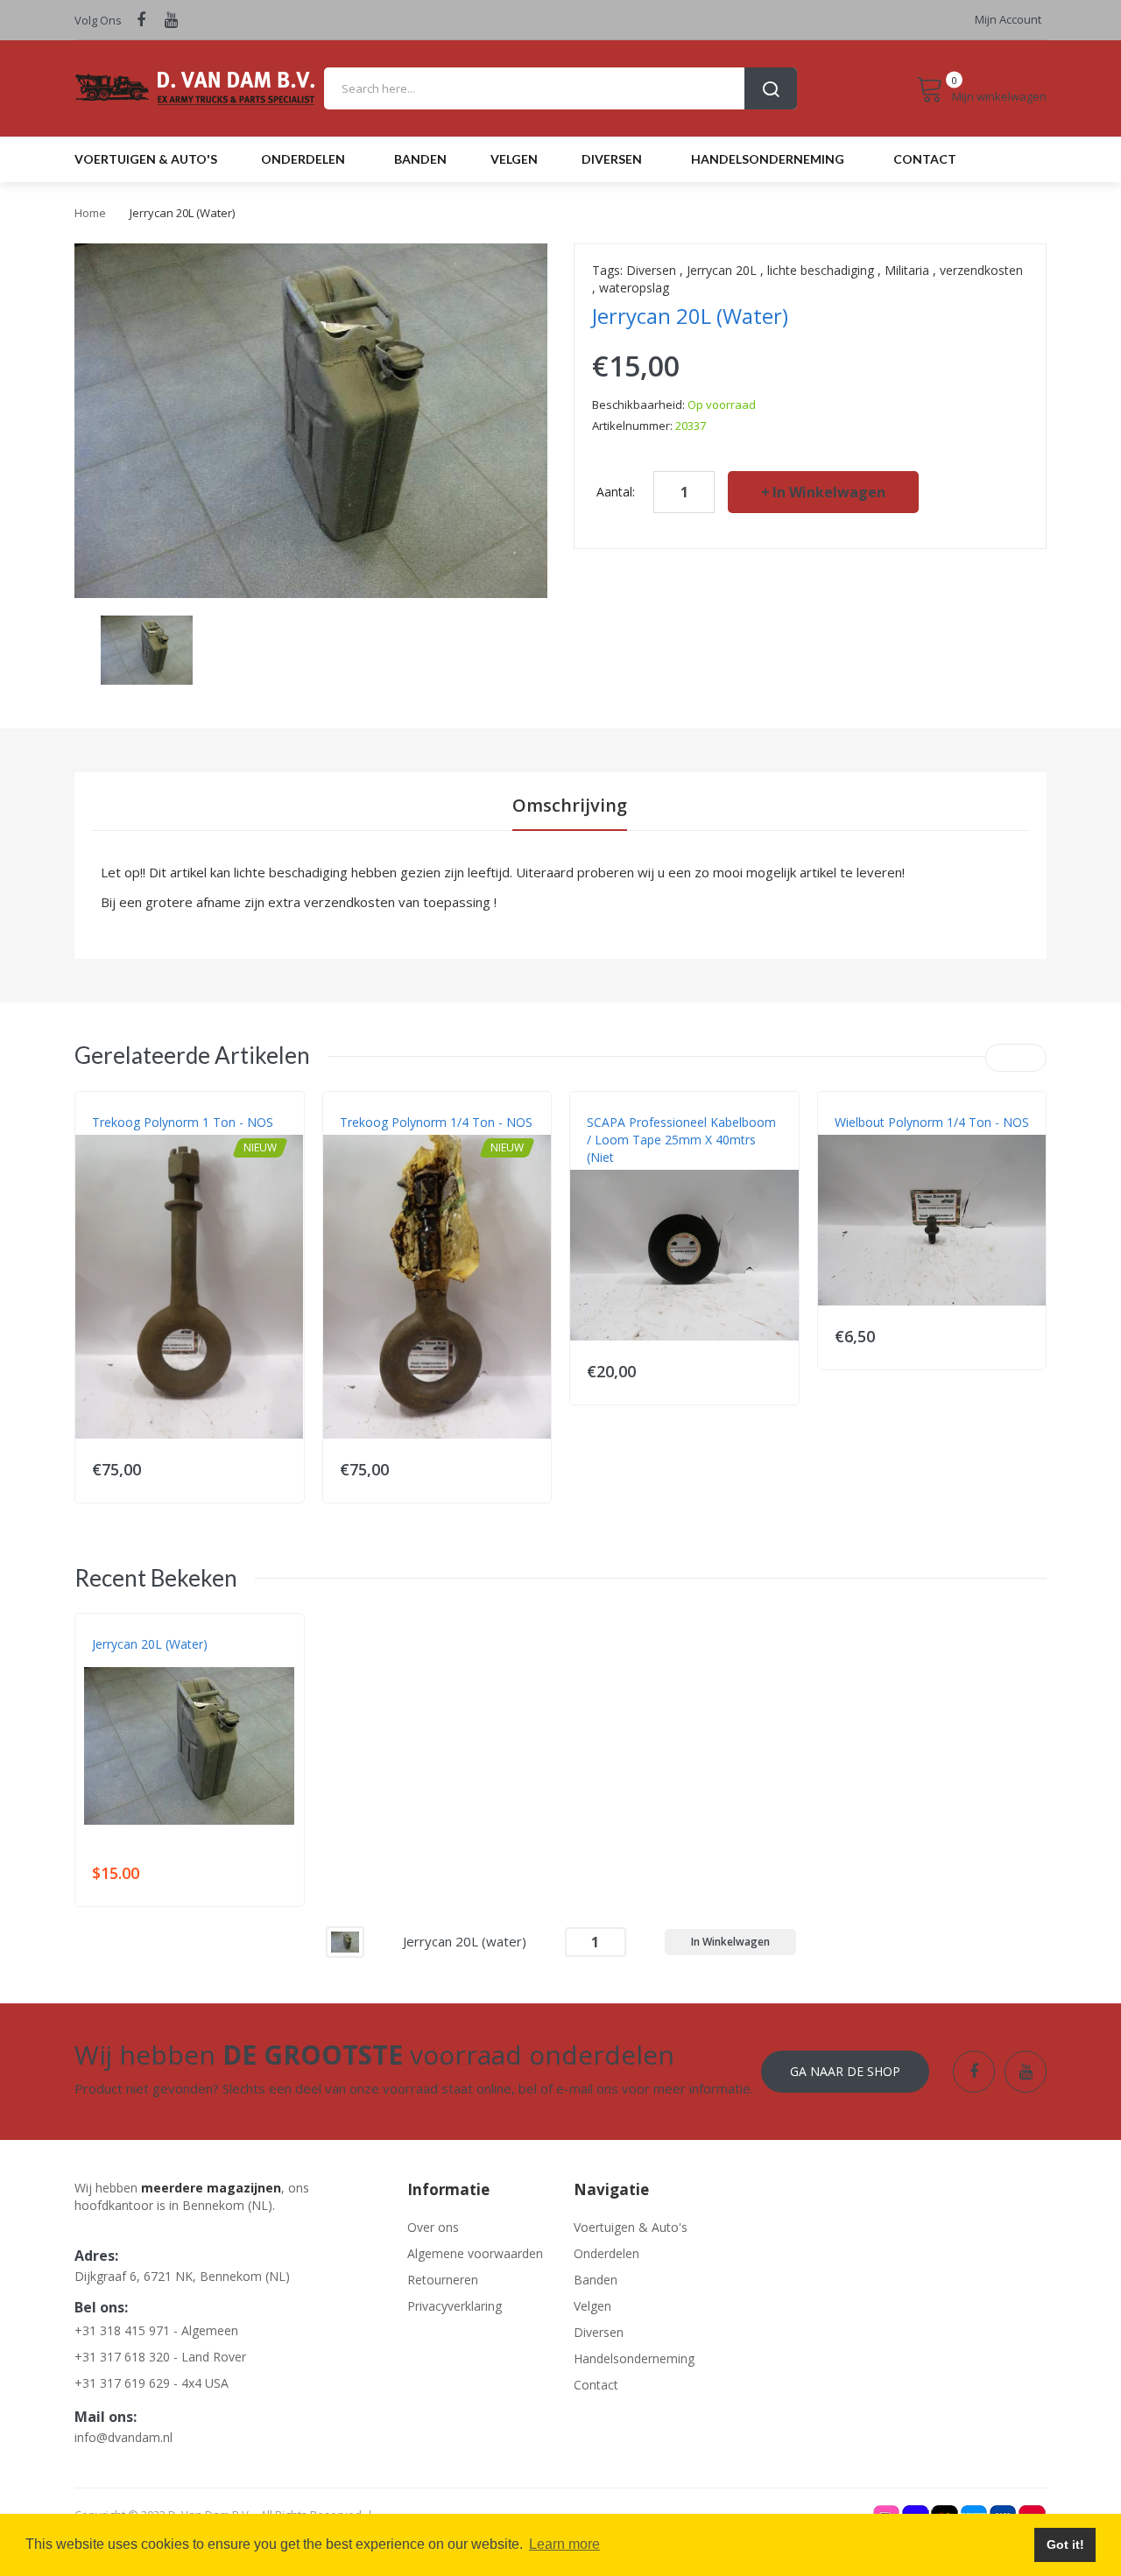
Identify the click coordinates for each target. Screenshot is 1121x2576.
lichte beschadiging (821, 270)
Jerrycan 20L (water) (150, 1644)
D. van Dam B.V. (133, 1662)
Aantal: (616, 492)
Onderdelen (606, 2253)
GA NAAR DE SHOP (845, 2071)
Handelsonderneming (634, 2358)
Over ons (433, 2227)
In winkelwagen (829, 492)
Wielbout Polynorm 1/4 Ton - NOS (932, 1122)
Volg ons (98, 20)
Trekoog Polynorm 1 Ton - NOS (183, 1122)
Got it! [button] (1065, 2544)
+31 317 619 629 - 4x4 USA (152, 2383)
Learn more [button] (564, 2544)
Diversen (651, 270)
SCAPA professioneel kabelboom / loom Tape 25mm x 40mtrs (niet (681, 1140)
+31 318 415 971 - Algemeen (156, 2330)
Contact (596, 2385)
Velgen (592, 2306)
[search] (560, 88)
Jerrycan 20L (722, 270)
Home (90, 213)
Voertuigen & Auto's (631, 2227)
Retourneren (443, 2280)
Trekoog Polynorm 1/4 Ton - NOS (436, 1122)
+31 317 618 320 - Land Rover (160, 2357)
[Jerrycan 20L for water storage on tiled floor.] (147, 648)
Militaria (907, 270)
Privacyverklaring (455, 2306)
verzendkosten (981, 270)
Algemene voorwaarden (475, 2253)
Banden (596, 2280)
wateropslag (634, 288)
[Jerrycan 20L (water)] (345, 1941)
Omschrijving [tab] (570, 805)
